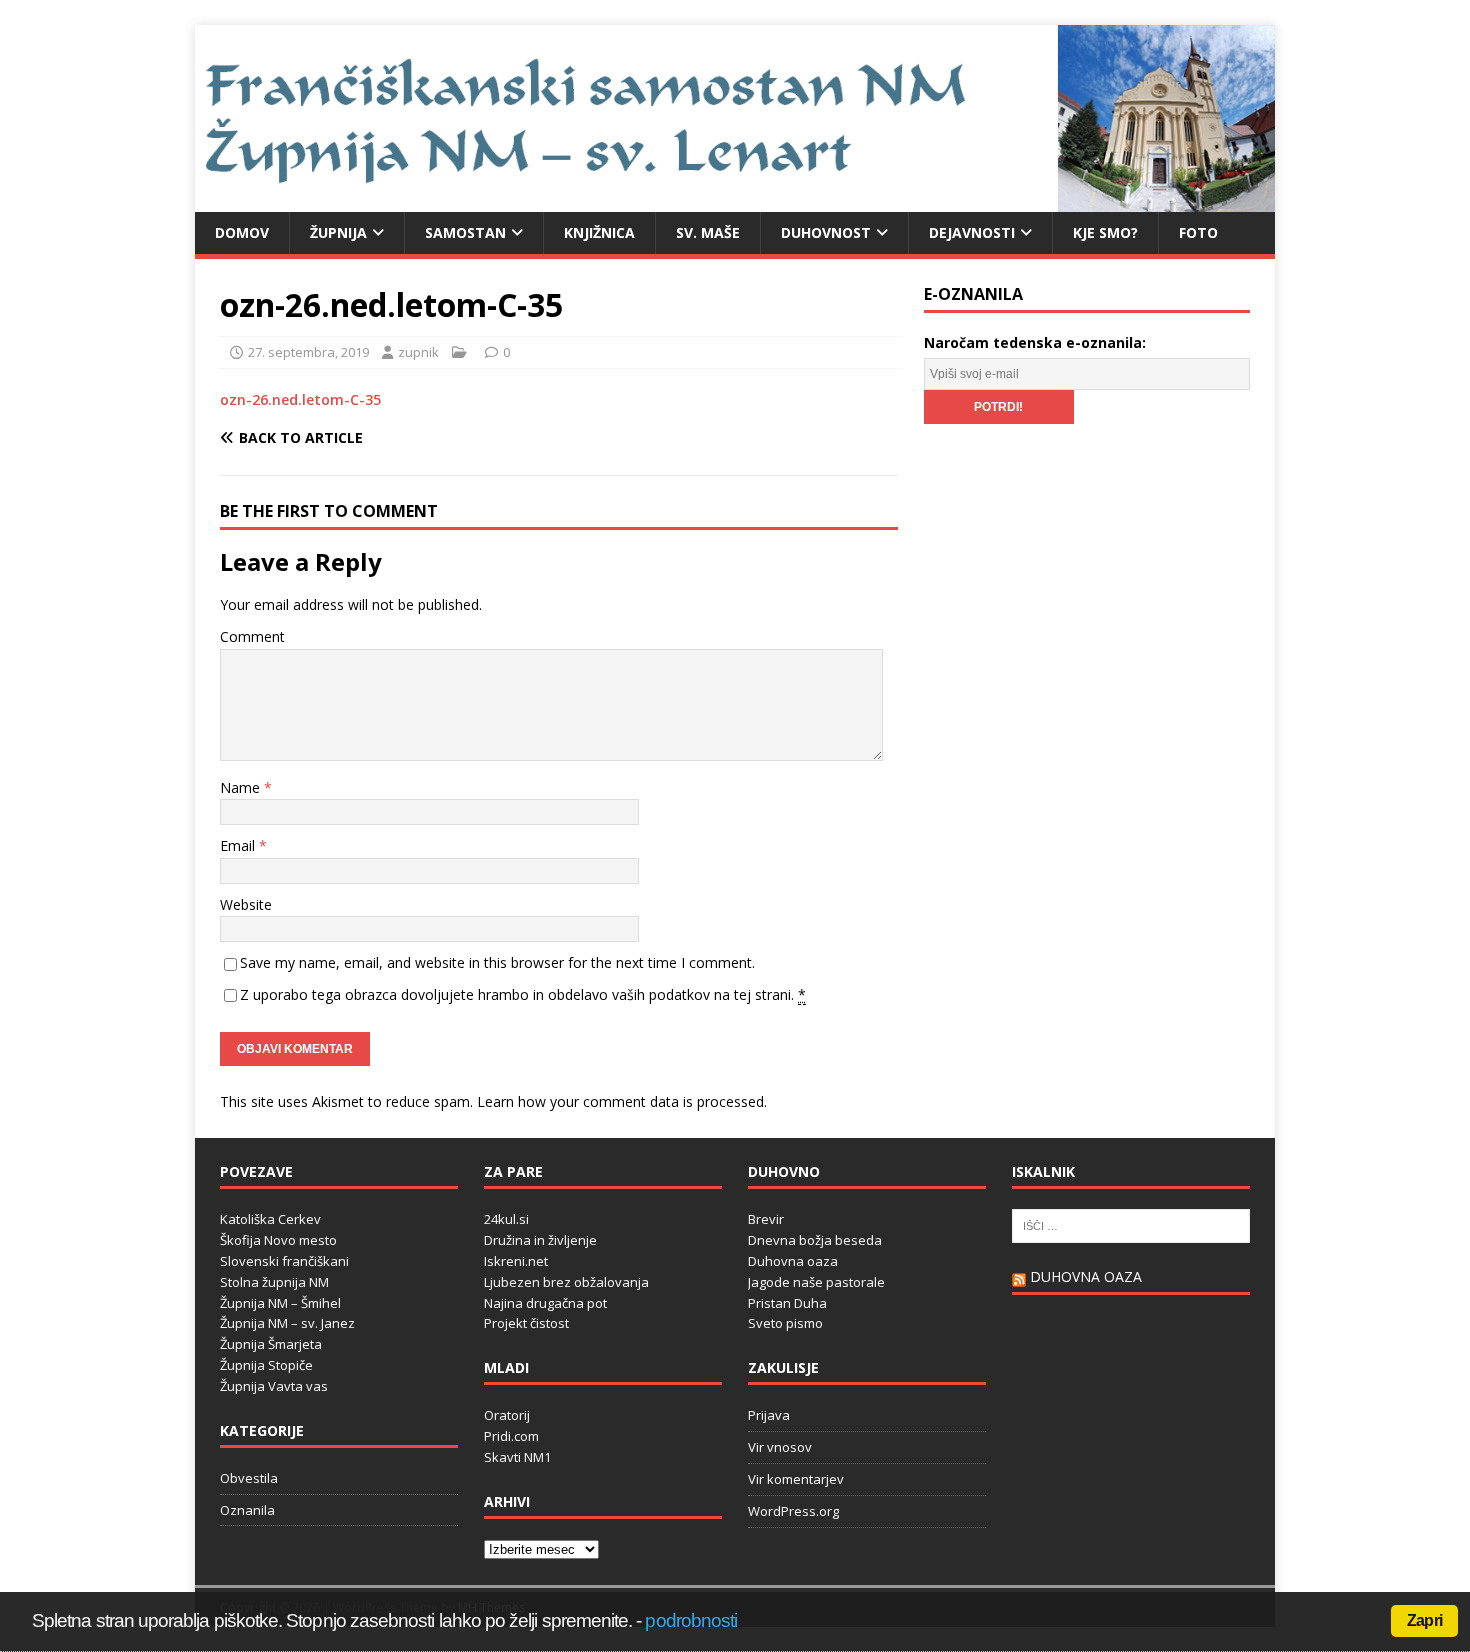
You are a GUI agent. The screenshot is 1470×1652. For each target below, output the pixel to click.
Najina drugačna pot (545, 1303)
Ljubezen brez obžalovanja (566, 1282)
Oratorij (507, 1415)
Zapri (1424, 1620)
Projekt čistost (526, 1323)
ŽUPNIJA (338, 232)
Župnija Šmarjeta (271, 1344)
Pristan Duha (787, 1303)
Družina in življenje (540, 1240)
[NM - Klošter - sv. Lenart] (735, 199)
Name (242, 787)
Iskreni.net (516, 1261)
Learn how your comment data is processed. (622, 1101)
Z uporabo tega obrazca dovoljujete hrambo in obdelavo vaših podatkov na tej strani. (523, 994)
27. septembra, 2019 (308, 352)
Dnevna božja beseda (815, 1240)
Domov (242, 232)
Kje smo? (1105, 232)
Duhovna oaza (793, 1261)
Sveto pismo (785, 1323)
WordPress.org (793, 1511)
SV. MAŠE (708, 232)
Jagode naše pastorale (816, 1282)
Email (239, 845)
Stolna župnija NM (274, 1282)
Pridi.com (511, 1436)
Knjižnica (599, 232)
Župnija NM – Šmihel (280, 1303)
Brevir (766, 1219)
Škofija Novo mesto (278, 1240)
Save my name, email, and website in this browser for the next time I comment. (497, 962)
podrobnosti (691, 1620)
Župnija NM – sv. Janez (287, 1323)
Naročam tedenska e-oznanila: (1035, 342)
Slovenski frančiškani (284, 1261)
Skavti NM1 (517, 1457)
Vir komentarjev (796, 1479)
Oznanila (247, 1510)
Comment (252, 636)
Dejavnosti (972, 232)
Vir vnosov (780, 1447)
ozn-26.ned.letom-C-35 (300, 399)
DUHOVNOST (826, 232)
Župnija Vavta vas (274, 1386)
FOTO (1198, 232)
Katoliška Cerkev (270, 1219)
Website (246, 904)
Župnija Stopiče (266, 1365)
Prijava (769, 1415)
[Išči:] (1131, 1225)
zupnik (418, 352)
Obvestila (249, 1478)
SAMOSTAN (465, 232)
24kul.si (506, 1219)
